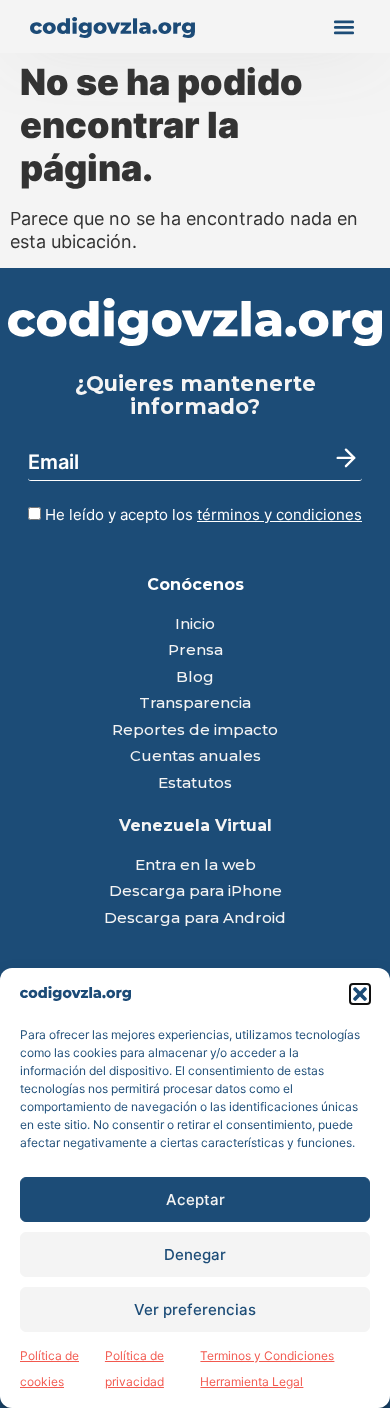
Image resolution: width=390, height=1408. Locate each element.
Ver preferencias (195, 1309)
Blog (195, 677)
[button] (360, 994)
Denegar (195, 1254)
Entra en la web (195, 865)
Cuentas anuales (195, 756)
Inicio (195, 624)
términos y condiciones (279, 514)
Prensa (195, 650)
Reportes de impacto (195, 730)
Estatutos (195, 783)
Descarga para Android (195, 918)
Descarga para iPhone (195, 891)
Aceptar (195, 1199)
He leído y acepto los (201, 514)
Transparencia (195, 703)
